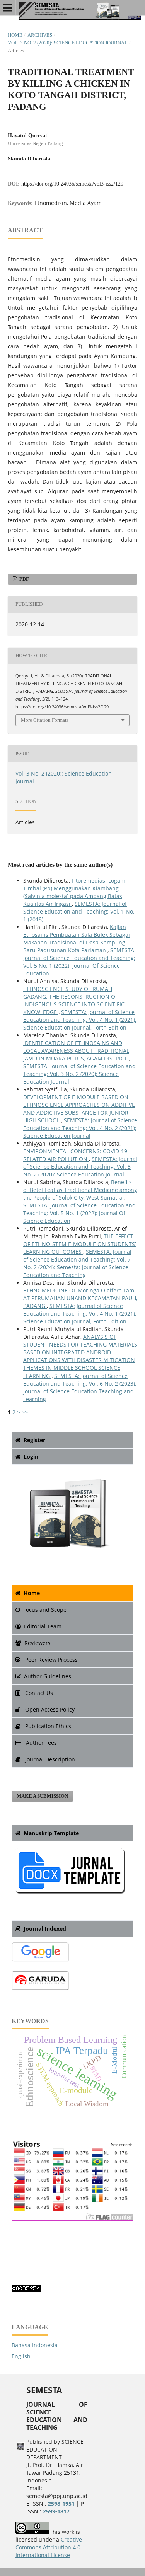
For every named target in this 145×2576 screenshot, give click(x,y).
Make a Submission (42, 1796)
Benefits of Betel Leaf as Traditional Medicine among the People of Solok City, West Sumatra (80, 1190)
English (21, 2356)
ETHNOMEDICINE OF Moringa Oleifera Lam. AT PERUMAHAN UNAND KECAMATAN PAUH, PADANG (80, 1298)
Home (15, 35)
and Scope (45, 1610)
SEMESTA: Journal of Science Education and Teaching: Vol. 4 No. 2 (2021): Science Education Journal (80, 1128)
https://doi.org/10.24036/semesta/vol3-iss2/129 (72, 184)
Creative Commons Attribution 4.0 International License (49, 2547)
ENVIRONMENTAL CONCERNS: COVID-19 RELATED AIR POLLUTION (75, 1155)
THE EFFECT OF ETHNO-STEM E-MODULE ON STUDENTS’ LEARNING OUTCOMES (79, 1244)
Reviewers (38, 1643)
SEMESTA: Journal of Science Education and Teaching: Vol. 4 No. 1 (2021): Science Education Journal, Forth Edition (80, 1020)
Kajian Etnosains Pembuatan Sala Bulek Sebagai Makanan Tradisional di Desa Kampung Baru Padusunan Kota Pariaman (77, 939)
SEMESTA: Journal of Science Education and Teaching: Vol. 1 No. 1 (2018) (79, 911)
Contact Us (38, 1693)
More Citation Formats (45, 720)
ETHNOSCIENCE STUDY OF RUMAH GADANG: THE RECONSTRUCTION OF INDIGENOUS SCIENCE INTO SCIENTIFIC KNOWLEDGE (74, 1000)
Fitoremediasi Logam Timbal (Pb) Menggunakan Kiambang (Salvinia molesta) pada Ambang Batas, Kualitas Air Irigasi (74, 892)
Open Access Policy (49, 1709)
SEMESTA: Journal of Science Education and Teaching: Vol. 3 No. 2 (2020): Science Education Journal (79, 1074)
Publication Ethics (47, 1726)
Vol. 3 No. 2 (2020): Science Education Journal (68, 43)
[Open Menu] (8, 8)
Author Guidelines (48, 1676)
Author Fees (41, 1743)
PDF (24, 579)
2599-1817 (56, 2511)
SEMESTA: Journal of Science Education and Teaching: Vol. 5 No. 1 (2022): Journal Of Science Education (79, 962)
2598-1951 (61, 2504)
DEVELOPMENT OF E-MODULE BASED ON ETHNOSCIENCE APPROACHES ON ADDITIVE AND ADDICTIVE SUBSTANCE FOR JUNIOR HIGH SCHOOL (79, 1109)
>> (25, 1412)
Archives (40, 35)
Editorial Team (43, 1626)
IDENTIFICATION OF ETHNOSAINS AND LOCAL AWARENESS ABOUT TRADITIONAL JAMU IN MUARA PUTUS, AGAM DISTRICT (76, 1051)
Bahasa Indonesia (35, 2345)
